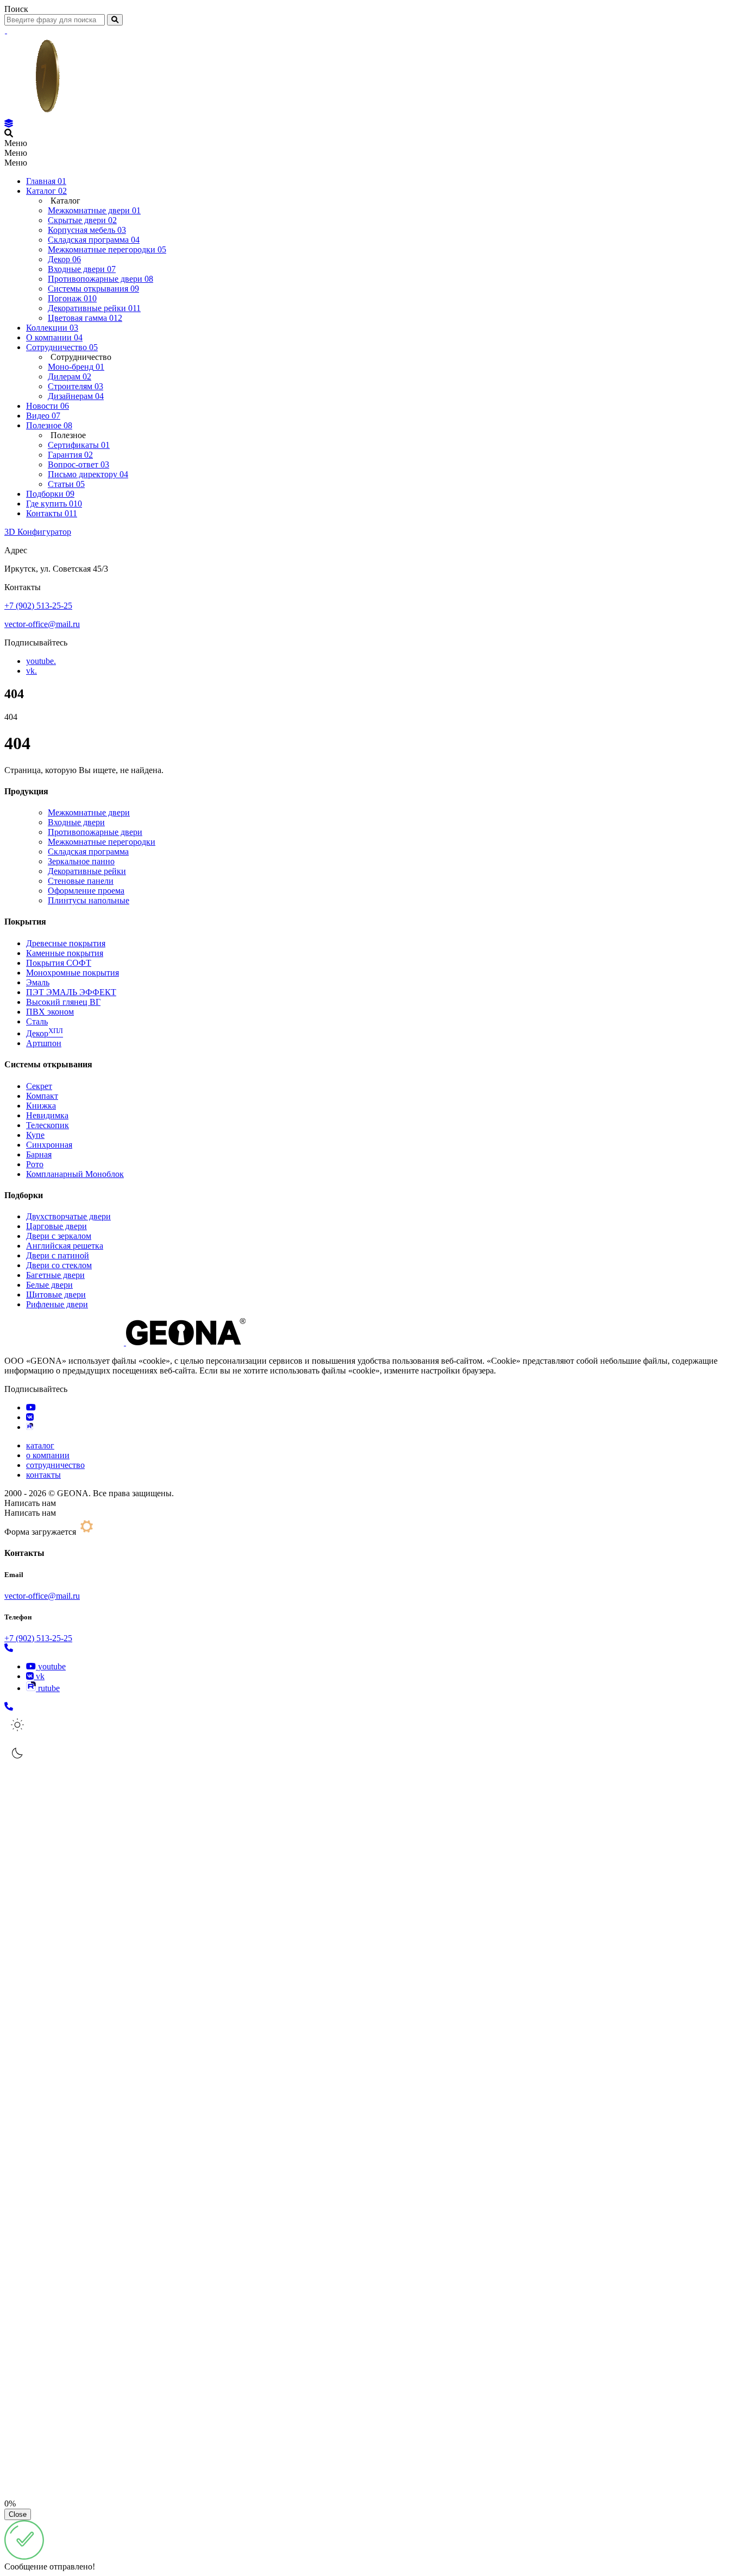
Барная (39, 1154)
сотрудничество (55, 1465)
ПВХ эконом (50, 1012)
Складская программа (88, 852)
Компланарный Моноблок (75, 1174)
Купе (35, 1135)
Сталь (37, 1021)
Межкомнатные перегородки (102, 842)
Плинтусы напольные (89, 900)
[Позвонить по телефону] (9, 1648)
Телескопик (48, 1125)
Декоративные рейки (87, 871)
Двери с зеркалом (59, 1236)
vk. (32, 671)
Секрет (39, 1086)
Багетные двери (55, 1275)
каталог (40, 1445)
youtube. (41, 661)
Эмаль (38, 982)
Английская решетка (65, 1246)
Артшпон (44, 1043)
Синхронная (49, 1145)
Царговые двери (56, 1226)
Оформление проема (86, 891)
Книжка (41, 1106)
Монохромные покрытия (73, 973)
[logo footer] (125, 1342)
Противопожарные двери (95, 832)
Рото (35, 1164)
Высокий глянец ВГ (63, 1002)
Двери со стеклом (59, 1265)
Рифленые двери (57, 1304)
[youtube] (31, 1407)
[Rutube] (30, 1427)
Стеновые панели (81, 881)
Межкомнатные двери (89, 812)
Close (18, 2514)
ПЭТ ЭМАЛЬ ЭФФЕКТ (71, 992)
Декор (45, 1033)
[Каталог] (9, 124)
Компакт (42, 1096)
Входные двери (76, 822)
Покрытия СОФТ (59, 963)
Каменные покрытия (65, 953)
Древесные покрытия (66, 943)
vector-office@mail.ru (42, 624)
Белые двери (49, 1285)
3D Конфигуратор (38, 532)
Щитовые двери (56, 1295)
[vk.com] (30, 1417)
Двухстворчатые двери (68, 1216)
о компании (48, 1455)
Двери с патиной (58, 1255)
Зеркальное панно (81, 861)
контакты (43, 1475)
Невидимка (47, 1115)
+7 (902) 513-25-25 (38, 606)
